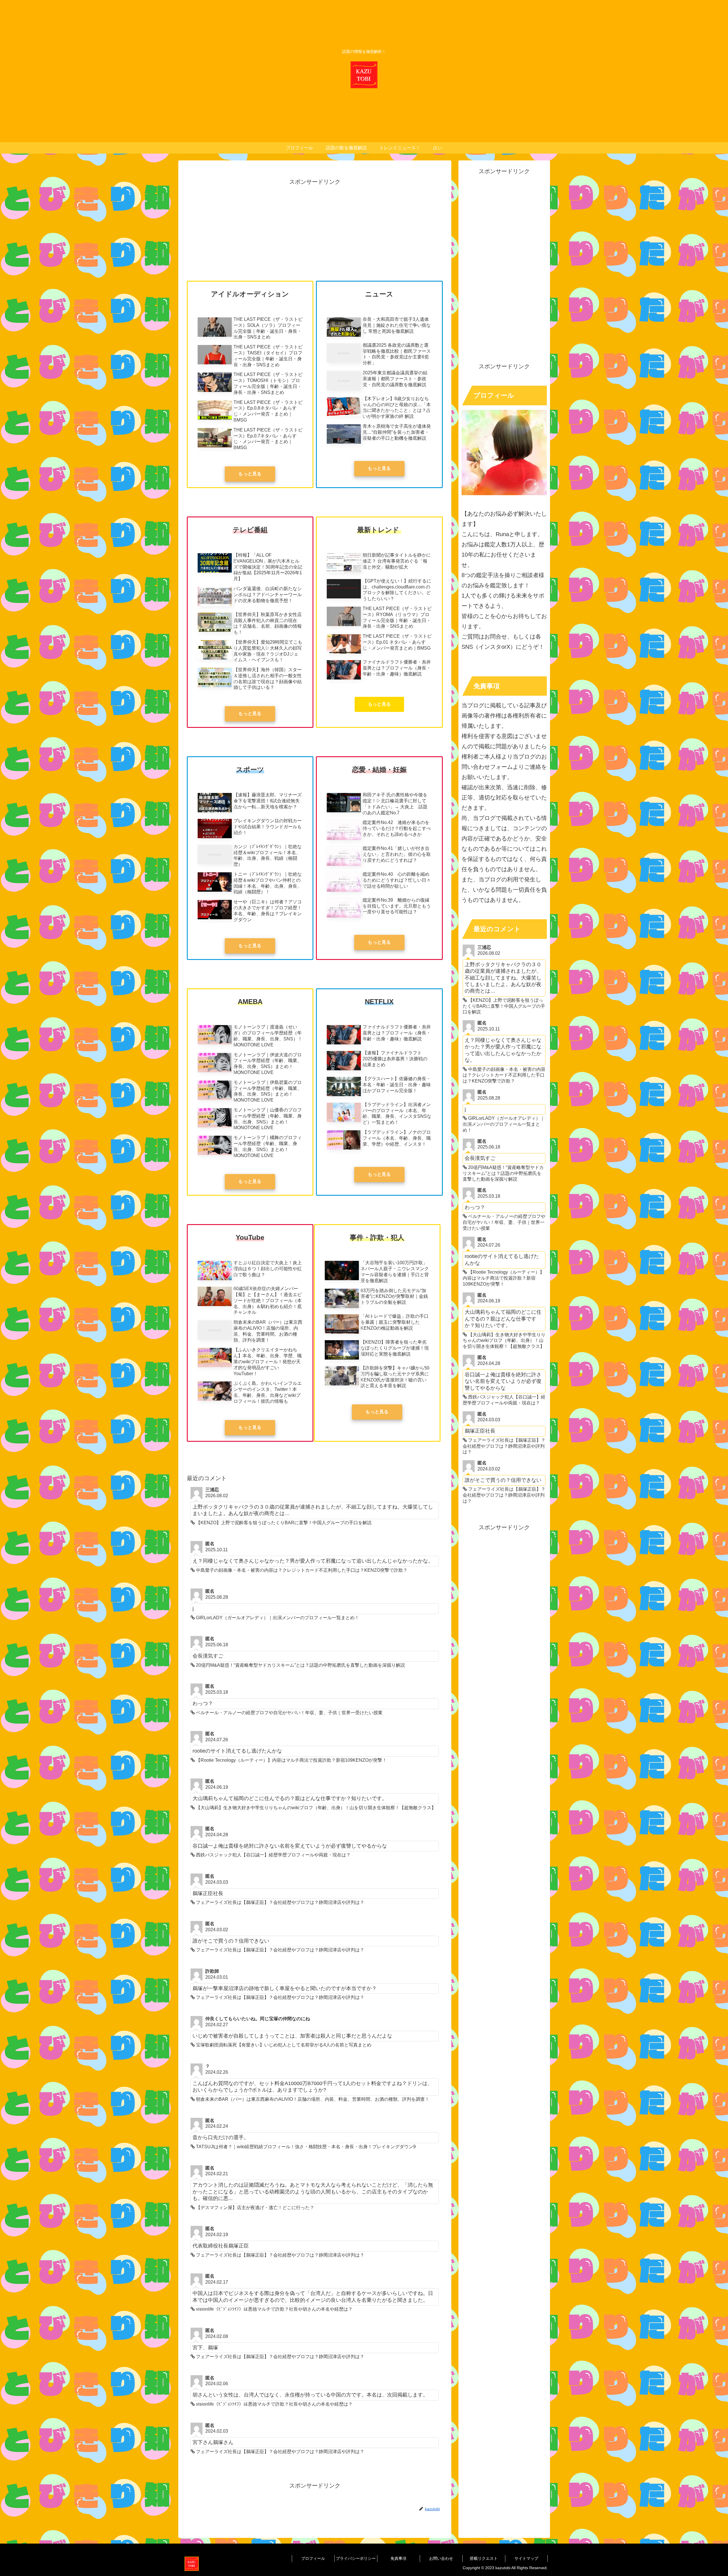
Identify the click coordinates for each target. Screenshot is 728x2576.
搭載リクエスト (484, 2558)
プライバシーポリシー (356, 2558)
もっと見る (250, 474)
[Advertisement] (315, 227)
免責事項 (398, 2558)
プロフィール (313, 2558)
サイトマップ (526, 2558)
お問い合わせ (441, 2558)
